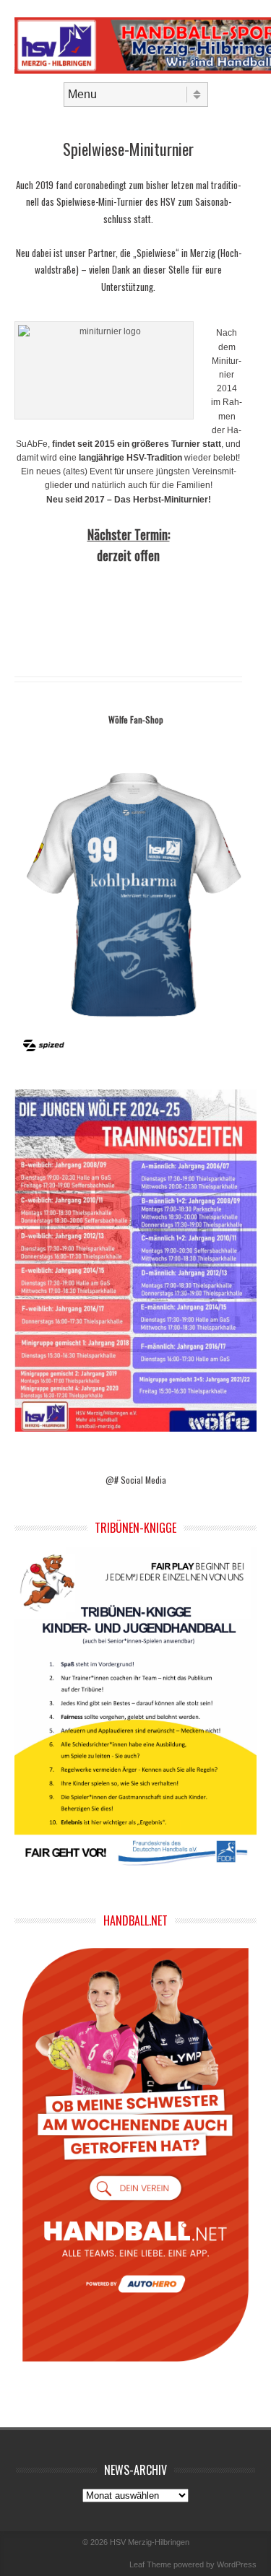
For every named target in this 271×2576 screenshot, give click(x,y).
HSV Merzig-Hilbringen (150, 2542)
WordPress (237, 2564)
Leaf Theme (150, 2564)
